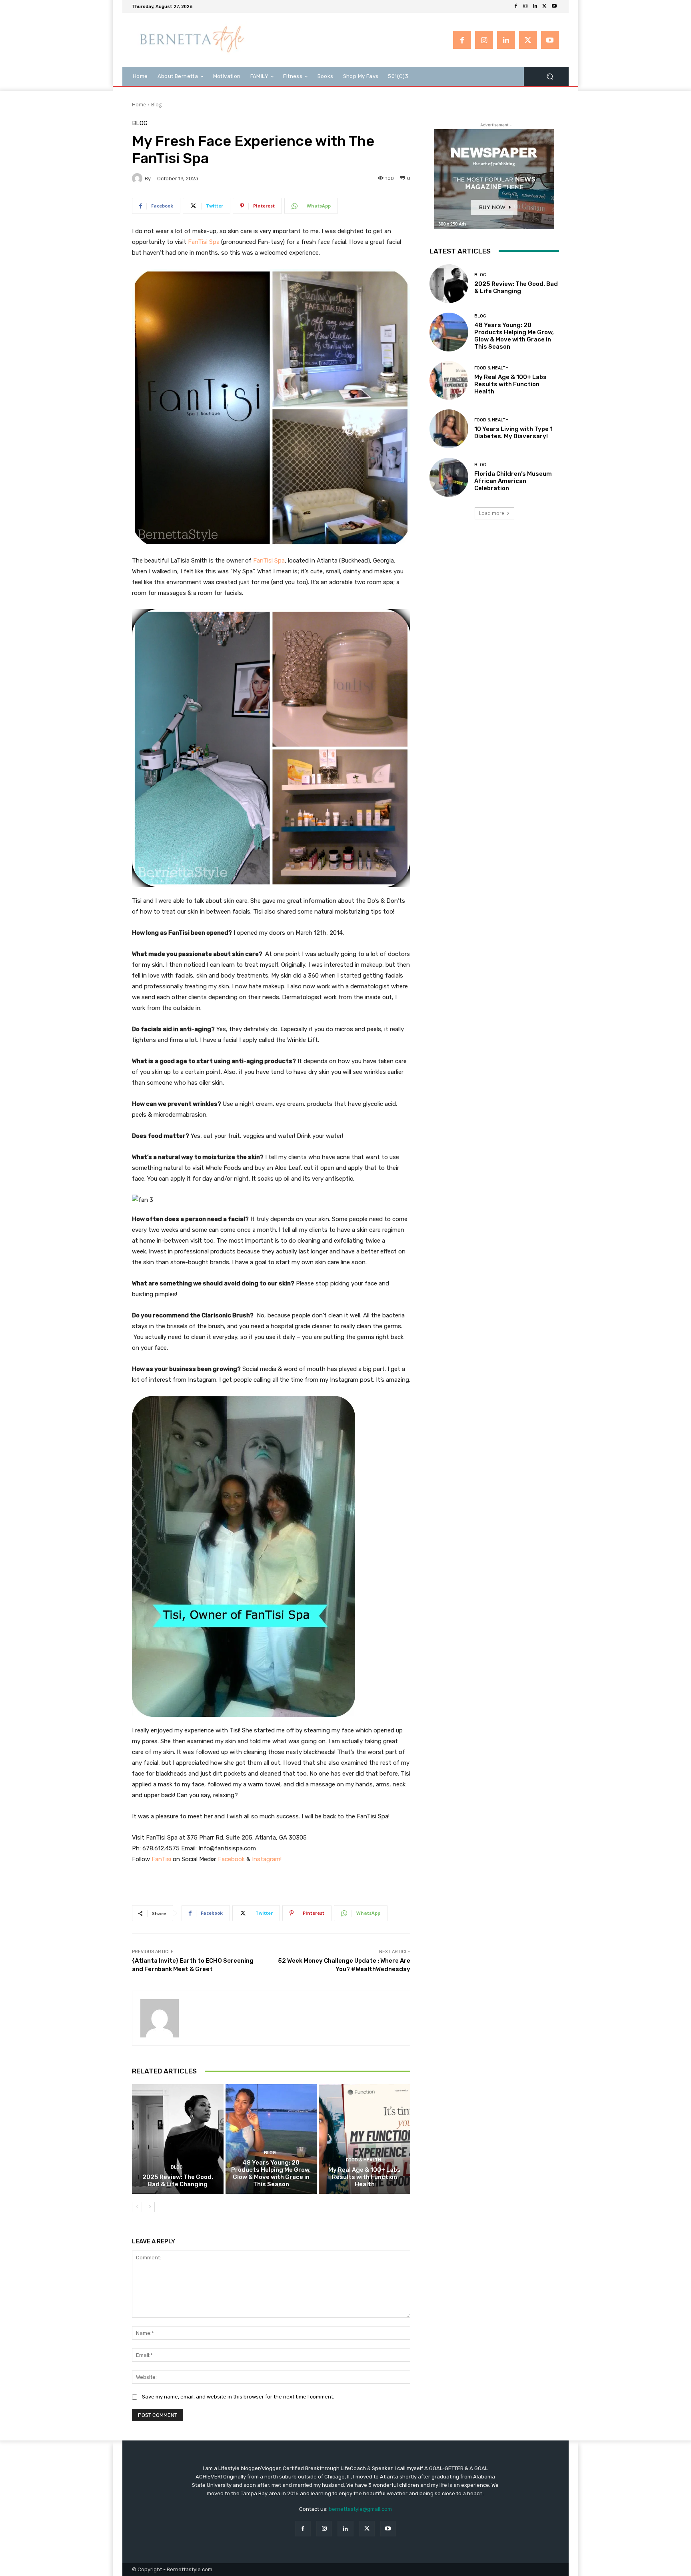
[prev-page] (137, 2207)
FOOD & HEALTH (363, 2160)
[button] (550, 76)
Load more (492, 513)
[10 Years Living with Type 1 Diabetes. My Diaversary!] (449, 429)
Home (139, 105)
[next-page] (150, 2207)
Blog (156, 105)
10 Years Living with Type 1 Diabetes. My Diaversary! (513, 433)
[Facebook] (516, 6)
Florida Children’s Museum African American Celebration (513, 481)
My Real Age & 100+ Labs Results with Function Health (364, 2177)
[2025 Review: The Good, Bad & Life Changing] (178, 2139)
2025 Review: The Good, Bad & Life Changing (178, 2181)
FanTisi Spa (204, 242)
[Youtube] (554, 6)
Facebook (231, 1859)
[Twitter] (545, 6)
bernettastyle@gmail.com (360, 2509)
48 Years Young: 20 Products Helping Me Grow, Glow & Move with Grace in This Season (271, 2173)
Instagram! (267, 1859)
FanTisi (161, 1859)
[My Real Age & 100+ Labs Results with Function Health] (364, 2139)
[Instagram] (525, 6)
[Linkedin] (535, 6)
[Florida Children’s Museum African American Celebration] (449, 477)
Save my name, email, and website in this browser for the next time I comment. (238, 2397)
